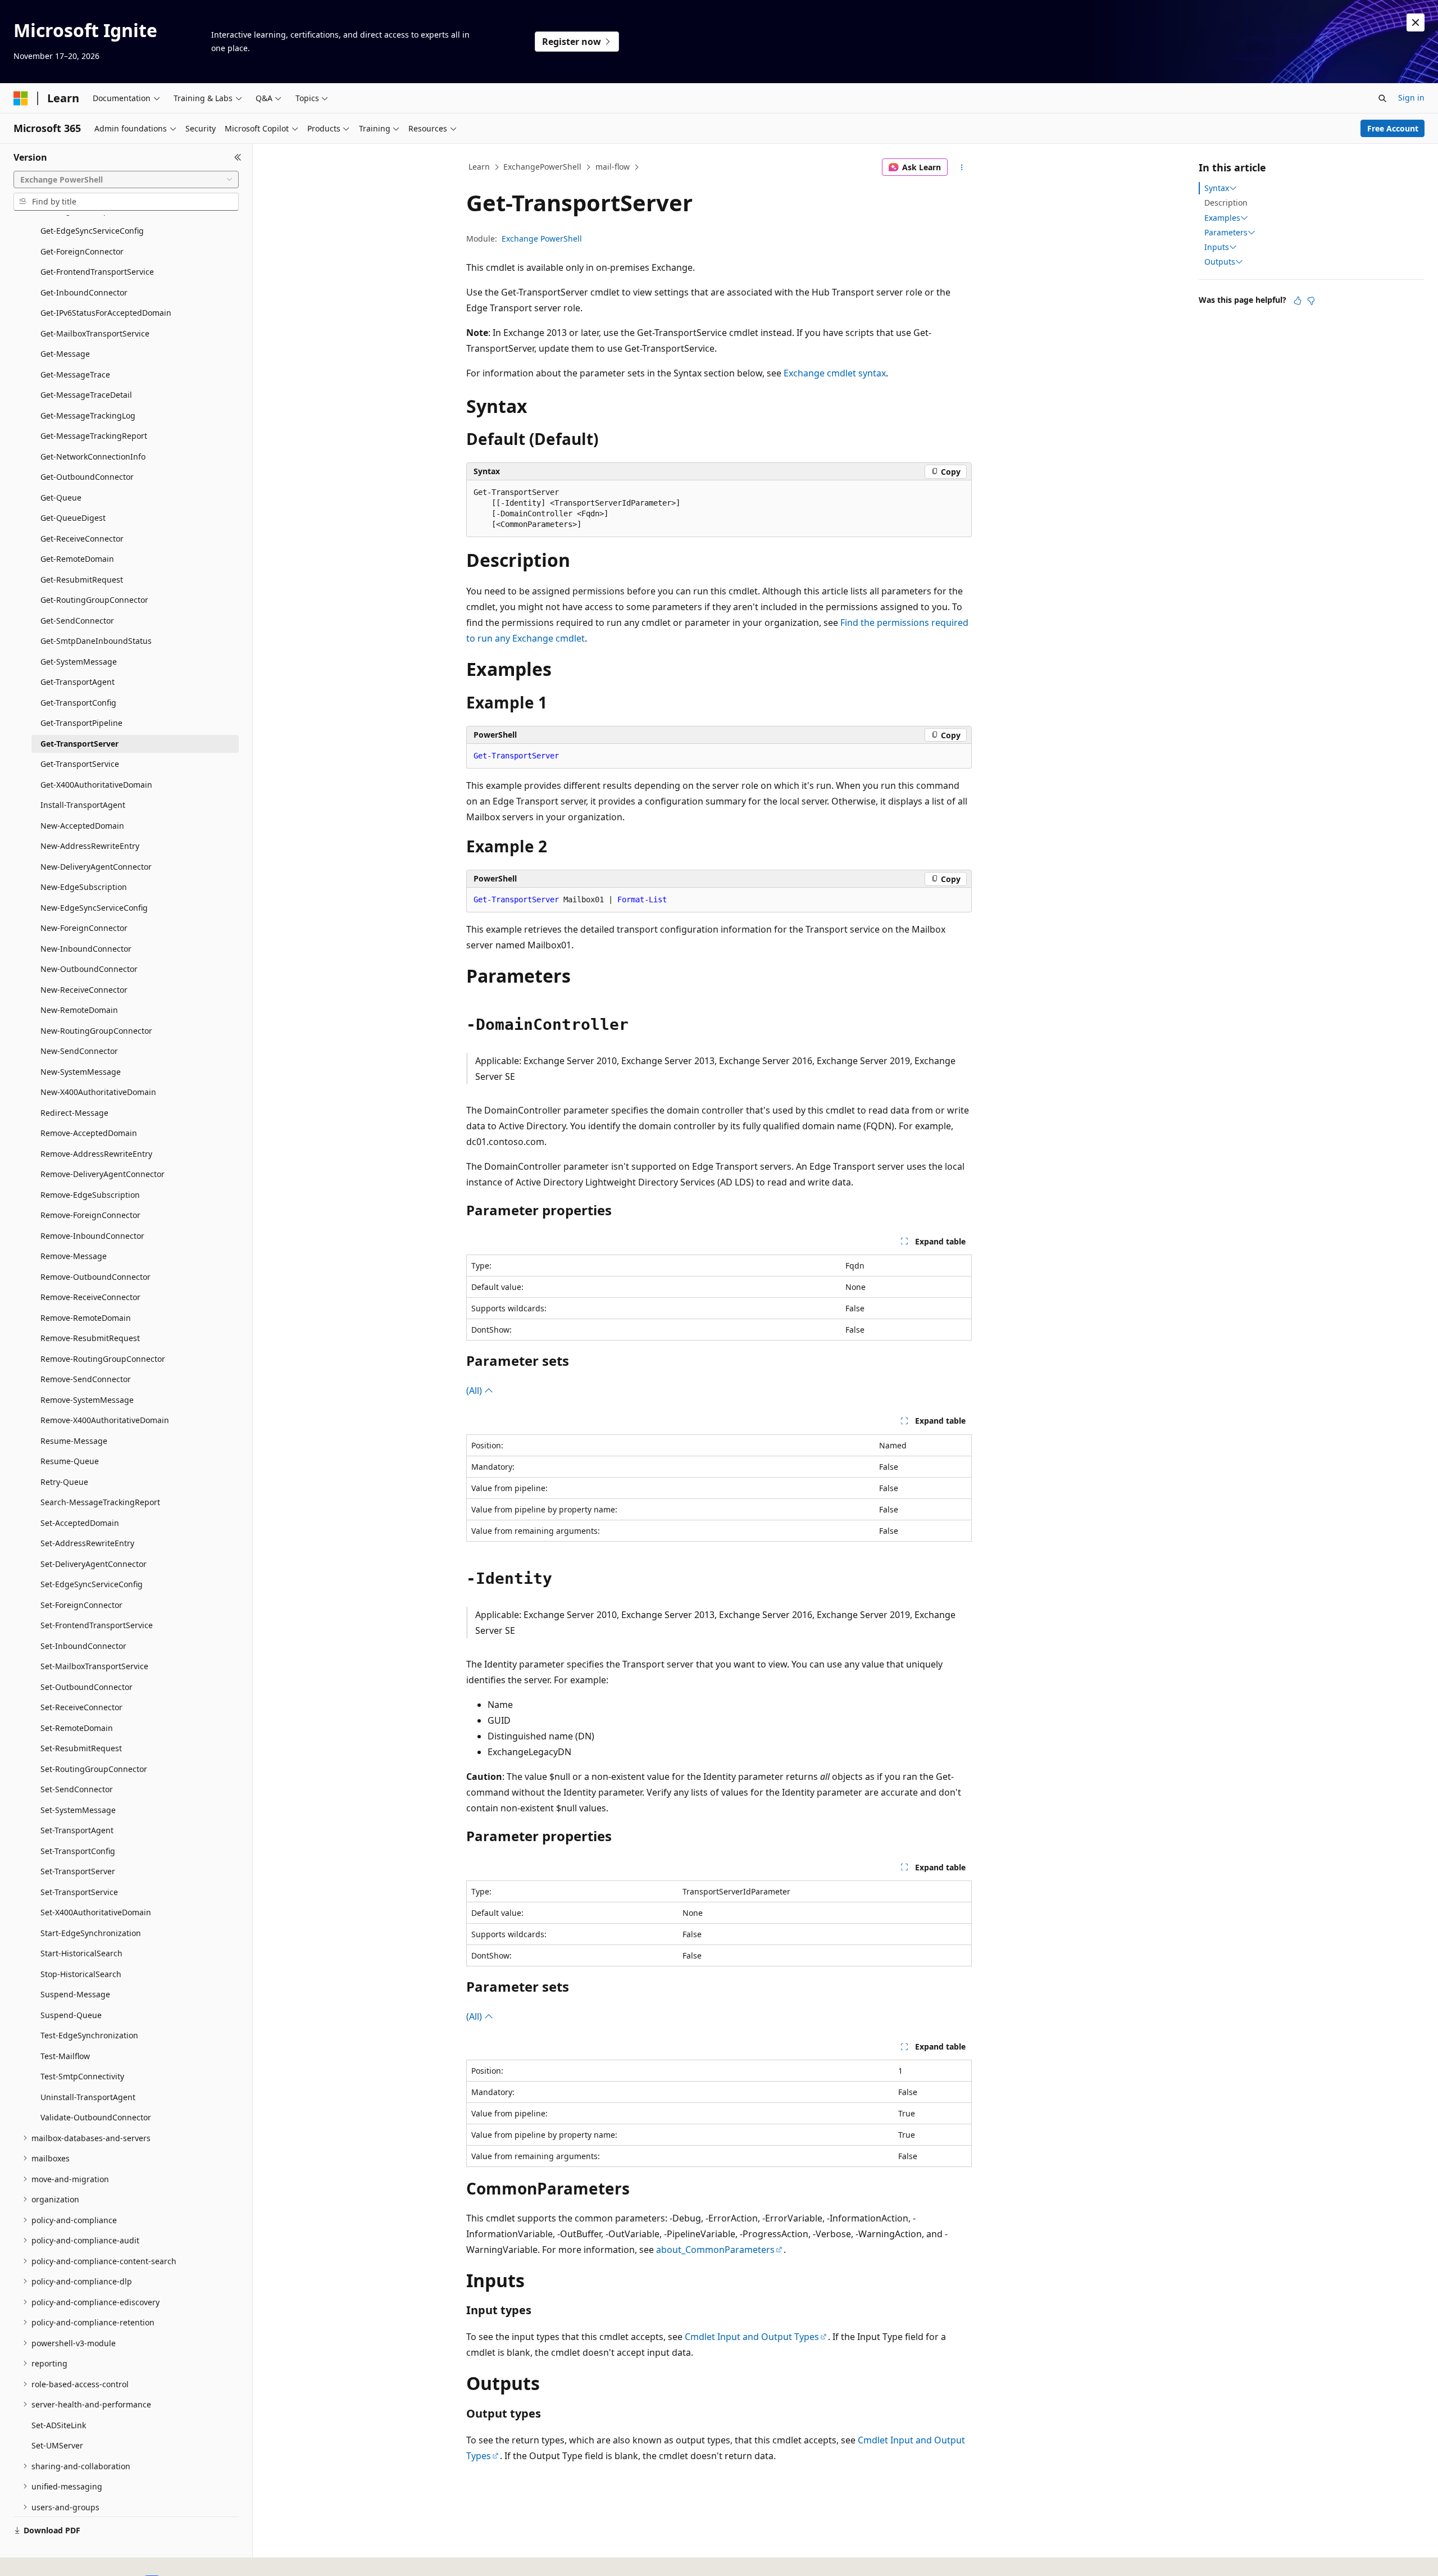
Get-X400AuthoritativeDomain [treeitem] (96, 785)
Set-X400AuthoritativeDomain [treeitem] (96, 1912)
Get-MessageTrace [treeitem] (75, 374)
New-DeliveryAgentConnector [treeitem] (96, 867)
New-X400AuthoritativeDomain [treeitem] (98, 1092)
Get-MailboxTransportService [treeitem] (95, 333)
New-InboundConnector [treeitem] (86, 949)
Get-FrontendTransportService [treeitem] (97, 272)
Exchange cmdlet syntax (835, 373)
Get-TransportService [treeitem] (80, 764)
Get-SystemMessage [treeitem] (79, 662)
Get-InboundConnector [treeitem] (84, 292)
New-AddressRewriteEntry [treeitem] (90, 846)
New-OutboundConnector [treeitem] (89, 969)
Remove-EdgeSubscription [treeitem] (90, 1195)
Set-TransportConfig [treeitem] (78, 1851)
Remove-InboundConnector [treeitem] (92, 1236)
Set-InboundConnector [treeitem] (83, 1646)
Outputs (1220, 262)
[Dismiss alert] (1416, 22)
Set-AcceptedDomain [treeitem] (80, 1523)
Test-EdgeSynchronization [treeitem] (89, 2035)
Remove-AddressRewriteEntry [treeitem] (96, 1154)
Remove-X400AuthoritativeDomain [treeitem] (105, 1420)
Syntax (1217, 188)
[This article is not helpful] (1311, 301)
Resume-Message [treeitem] (74, 1441)
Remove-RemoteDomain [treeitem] (86, 1318)
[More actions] (962, 167)
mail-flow (613, 167)
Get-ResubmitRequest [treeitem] (82, 580)
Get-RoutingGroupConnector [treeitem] (94, 600)
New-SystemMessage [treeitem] (81, 1072)
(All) (475, 1391)
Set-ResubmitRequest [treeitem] (81, 1748)
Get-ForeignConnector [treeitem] (82, 251)
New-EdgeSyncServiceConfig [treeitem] (94, 908)
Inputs (1217, 247)
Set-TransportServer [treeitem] (78, 1871)
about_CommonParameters (715, 2250)
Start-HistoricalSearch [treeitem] (81, 1953)
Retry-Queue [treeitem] (64, 1482)
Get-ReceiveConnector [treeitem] (82, 539)
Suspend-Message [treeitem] (75, 1994)
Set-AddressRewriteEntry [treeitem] (87, 1543)
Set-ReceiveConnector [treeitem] (81, 1707)
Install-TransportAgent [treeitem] (83, 805)
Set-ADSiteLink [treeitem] (59, 2425)
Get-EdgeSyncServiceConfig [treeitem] (92, 231)
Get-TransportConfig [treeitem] (78, 703)
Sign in (1411, 97)
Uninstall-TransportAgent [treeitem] (88, 2097)
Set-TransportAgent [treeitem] (77, 1830)
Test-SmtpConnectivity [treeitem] (82, 2076)
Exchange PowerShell (542, 238)
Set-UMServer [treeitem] (57, 2445)
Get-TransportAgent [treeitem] (78, 682)
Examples (1222, 218)
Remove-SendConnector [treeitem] (86, 1379)
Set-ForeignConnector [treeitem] (81, 1605)
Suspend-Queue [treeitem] (71, 2015)
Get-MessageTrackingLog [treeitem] (88, 415)
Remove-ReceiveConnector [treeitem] (90, 1297)
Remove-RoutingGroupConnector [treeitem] (103, 1359)
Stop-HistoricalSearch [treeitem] (81, 1974)
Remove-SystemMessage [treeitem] (87, 1400)
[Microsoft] (21, 98)
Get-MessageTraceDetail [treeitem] (86, 395)
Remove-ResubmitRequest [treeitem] (90, 1338)
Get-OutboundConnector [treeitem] (87, 477)
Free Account (1393, 128)
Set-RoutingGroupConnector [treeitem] (94, 1769)
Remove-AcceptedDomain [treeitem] (89, 1133)
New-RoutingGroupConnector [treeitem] (96, 1031)
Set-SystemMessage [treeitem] (78, 1810)
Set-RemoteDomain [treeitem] (77, 1728)
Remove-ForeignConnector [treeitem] (90, 1215)
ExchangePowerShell (542, 167)
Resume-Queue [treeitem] (70, 1461)
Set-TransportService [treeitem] (79, 1892)
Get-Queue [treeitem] (61, 498)
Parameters (1226, 233)
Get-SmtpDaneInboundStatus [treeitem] (96, 641)
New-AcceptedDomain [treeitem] (82, 826)
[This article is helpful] (1298, 301)
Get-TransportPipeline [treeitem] (81, 723)
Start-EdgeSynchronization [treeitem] (91, 1933)
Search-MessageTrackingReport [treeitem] (100, 1502)
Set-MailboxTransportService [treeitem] (94, 1666)
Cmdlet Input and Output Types (752, 2337)
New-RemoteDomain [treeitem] (79, 1010)
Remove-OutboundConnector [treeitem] (95, 1277)
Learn (479, 167)
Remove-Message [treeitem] (74, 1256)
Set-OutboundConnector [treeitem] (87, 1687)
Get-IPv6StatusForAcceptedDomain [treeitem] (106, 313)
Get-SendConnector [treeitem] (77, 621)
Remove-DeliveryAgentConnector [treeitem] (103, 1174)
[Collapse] (238, 157)
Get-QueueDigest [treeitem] (73, 518)
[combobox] (126, 180)
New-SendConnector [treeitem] (79, 1051)
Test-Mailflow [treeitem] (65, 2056)
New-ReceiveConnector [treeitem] (84, 990)
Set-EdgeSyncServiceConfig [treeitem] (92, 1584)
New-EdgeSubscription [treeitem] (84, 887)
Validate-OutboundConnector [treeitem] (96, 2117)
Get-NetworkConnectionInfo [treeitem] (93, 456)
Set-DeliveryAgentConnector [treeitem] (94, 1564)
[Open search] (1382, 98)
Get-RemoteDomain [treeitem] (77, 559)
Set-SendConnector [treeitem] (77, 1789)
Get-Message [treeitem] (65, 354)
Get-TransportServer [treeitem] (79, 744)
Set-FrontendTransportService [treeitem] (97, 1625)
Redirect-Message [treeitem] (74, 1113)
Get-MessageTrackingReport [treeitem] (94, 436)
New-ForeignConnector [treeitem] (84, 928)
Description (1226, 203)
